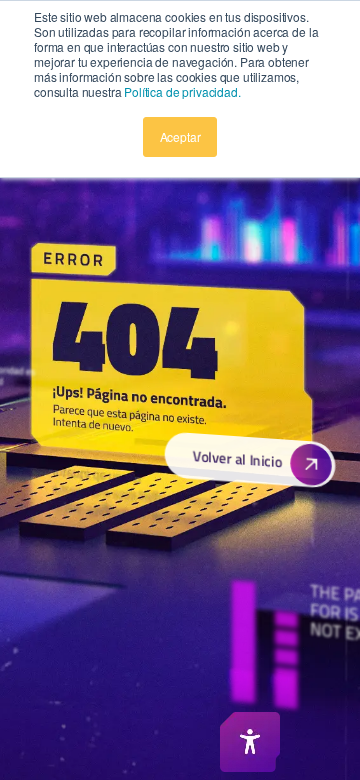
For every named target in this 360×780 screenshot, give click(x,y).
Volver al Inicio (236, 459)
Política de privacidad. (182, 91)
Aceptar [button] (180, 136)
